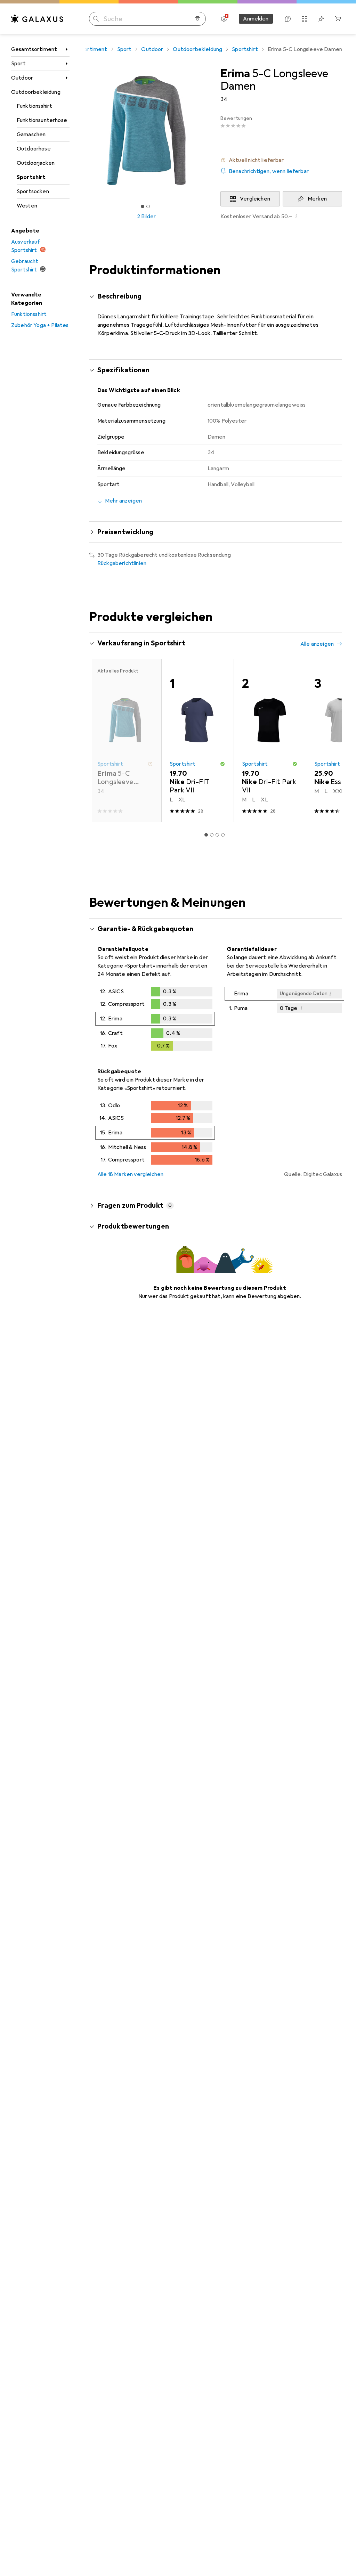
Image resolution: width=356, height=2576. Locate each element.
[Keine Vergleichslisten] (305, 19)
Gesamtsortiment (34, 49)
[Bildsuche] (197, 19)
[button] (281, 160)
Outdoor (22, 78)
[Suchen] (96, 19)
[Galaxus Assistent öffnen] (288, 19)
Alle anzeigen (317, 644)
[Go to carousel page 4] (223, 835)
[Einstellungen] (224, 19)
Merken (317, 199)
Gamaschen (31, 134)
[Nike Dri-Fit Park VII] (270, 741)
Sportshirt (31, 177)
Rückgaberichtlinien (122, 563)
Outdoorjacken (36, 163)
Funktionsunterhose (42, 120)
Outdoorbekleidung (36, 92)
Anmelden (256, 19)
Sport (18, 64)
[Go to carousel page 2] (212, 835)
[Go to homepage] (37, 19)
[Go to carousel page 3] (217, 835)
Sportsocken (33, 191)
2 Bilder (146, 217)
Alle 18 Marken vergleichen (130, 1174)
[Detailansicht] (155, 1020)
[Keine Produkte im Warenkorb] (338, 19)
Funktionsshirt (34, 106)
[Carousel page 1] (206, 835)
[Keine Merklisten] (321, 19)
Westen (27, 206)
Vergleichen (255, 199)
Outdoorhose (34, 149)
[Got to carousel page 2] (148, 206)
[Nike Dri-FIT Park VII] (197, 741)
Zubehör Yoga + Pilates (40, 325)
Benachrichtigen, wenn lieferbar (269, 171)
